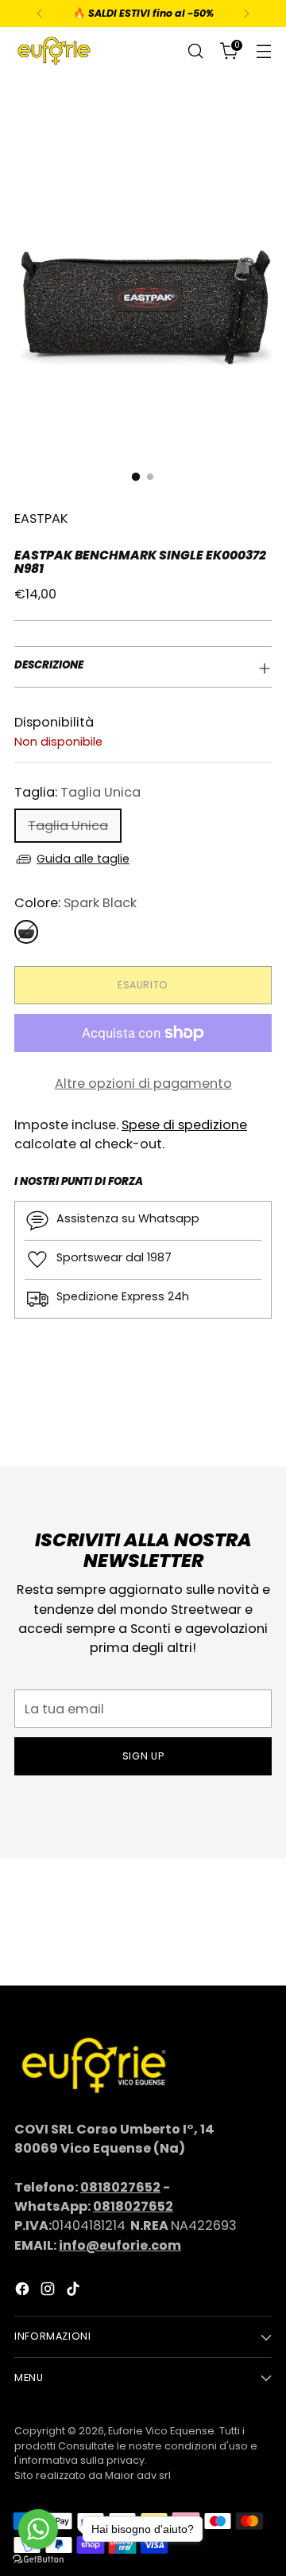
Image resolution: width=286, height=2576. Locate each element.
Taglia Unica (68, 826)
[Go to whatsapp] (38, 2529)
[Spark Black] (26, 932)
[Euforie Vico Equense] (54, 51)
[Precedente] (40, 14)
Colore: (75, 903)
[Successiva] (246, 14)
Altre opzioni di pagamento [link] (143, 1083)
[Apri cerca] (195, 51)
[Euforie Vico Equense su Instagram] (49, 2292)
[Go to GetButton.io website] (38, 2560)
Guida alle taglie (83, 859)
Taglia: (77, 792)
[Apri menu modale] (263, 51)
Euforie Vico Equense (161, 2431)
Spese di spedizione (184, 1125)
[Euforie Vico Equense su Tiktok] (75, 2292)
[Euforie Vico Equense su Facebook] (24, 2292)
